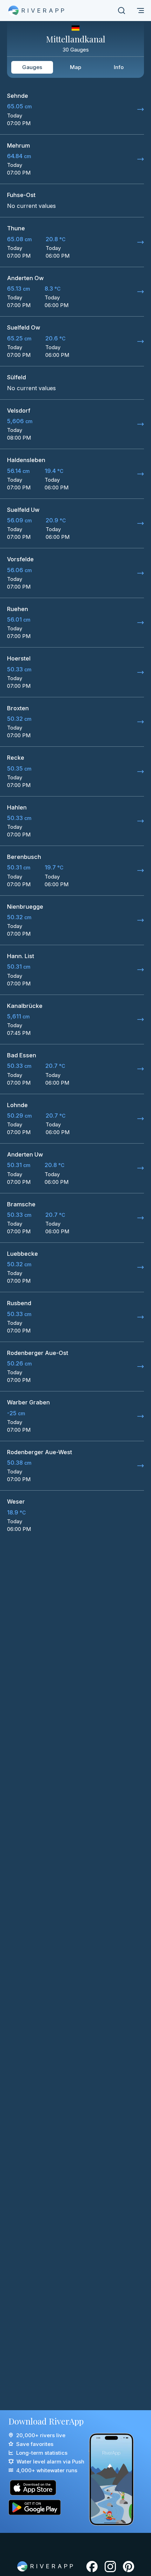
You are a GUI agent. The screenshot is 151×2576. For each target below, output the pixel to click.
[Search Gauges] (122, 11)
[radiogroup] (75, 67)
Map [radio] (75, 67)
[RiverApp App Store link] (46, 2488)
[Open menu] (140, 11)
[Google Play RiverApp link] (46, 2507)
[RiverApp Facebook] (92, 2567)
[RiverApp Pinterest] (129, 2567)
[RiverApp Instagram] (110, 2567)
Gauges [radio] (32, 67)
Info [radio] (119, 67)
